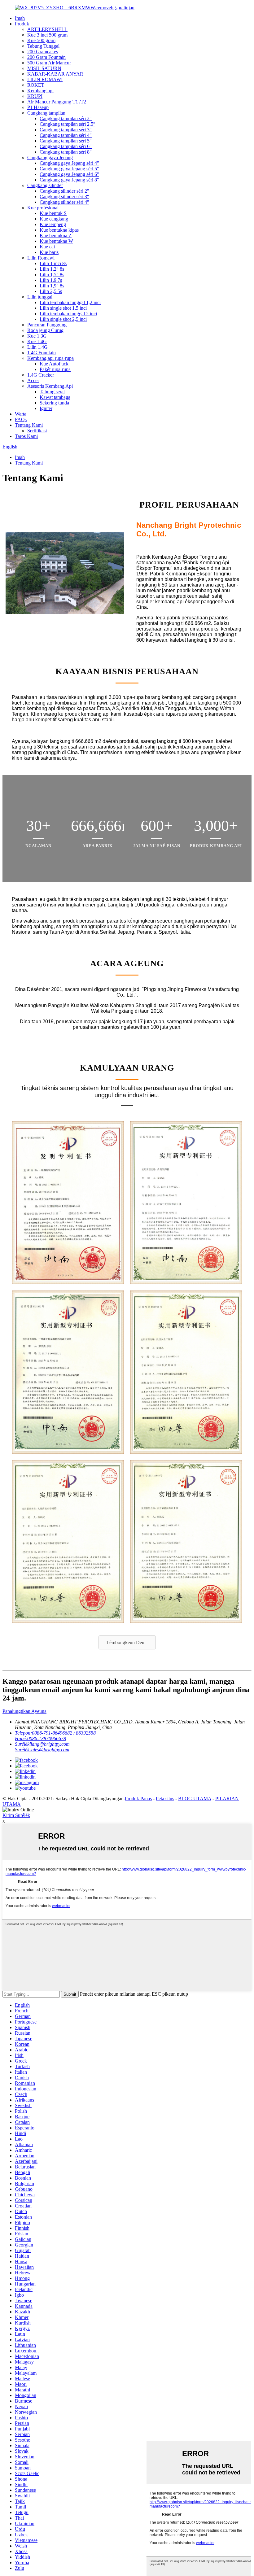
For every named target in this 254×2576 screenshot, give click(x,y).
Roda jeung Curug (45, 330)
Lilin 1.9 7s (51, 280)
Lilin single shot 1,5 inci (63, 308)
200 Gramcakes (43, 52)
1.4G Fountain (42, 353)
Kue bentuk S (53, 213)
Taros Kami (26, 436)
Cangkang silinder (45, 185)
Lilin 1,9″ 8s (52, 286)
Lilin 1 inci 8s (53, 263)
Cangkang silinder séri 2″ (64, 191)
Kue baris (49, 252)
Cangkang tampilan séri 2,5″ (68, 124)
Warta (21, 414)
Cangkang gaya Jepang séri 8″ (69, 180)
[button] (127, 1642)
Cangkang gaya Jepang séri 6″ (69, 174)
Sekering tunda (54, 403)
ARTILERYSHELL (47, 29)
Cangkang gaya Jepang (50, 157)
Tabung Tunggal (43, 46)
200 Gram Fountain (46, 57)
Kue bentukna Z (56, 236)
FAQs (21, 419)
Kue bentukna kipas (59, 230)
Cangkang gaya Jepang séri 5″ (69, 169)
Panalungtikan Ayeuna (24, 1711)
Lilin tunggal (40, 297)
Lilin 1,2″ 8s (52, 269)
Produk (22, 24)
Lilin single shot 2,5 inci (63, 319)
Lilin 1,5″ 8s (52, 275)
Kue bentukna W (56, 241)
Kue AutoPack (54, 364)
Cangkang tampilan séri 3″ (66, 130)
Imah (20, 18)
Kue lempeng (53, 224)
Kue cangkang (54, 219)
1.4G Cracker (41, 375)
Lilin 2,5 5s (51, 291)
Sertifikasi (37, 431)
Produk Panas (138, 1799)
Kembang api (40, 91)
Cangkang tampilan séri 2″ (66, 118)
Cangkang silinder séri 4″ (64, 202)
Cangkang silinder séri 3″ (64, 196)
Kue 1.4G (37, 341)
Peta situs (165, 1799)
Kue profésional (43, 208)
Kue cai (47, 247)
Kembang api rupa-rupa (50, 358)
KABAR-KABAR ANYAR (55, 74)
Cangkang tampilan (46, 113)
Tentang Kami (29, 425)
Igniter (46, 408)
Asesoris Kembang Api (50, 386)
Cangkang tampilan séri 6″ (66, 146)
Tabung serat (52, 392)
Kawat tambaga (55, 397)
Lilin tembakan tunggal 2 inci (68, 314)
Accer (33, 380)
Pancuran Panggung (47, 325)
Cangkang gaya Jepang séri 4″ (69, 163)
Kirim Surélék (16, 1815)
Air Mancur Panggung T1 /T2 (57, 102)
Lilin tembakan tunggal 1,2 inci (70, 302)
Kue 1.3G (37, 336)
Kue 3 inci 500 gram (47, 35)
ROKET (36, 85)
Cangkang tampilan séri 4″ (66, 135)
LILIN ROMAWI (45, 79)
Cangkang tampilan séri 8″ (66, 152)
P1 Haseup (38, 107)
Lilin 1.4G (37, 347)
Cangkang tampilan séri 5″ (66, 141)
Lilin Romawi (41, 258)
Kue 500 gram (41, 40)
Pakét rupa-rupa (55, 369)
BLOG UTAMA (195, 1799)
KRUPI (35, 96)
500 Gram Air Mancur (49, 63)
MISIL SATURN (44, 68)
